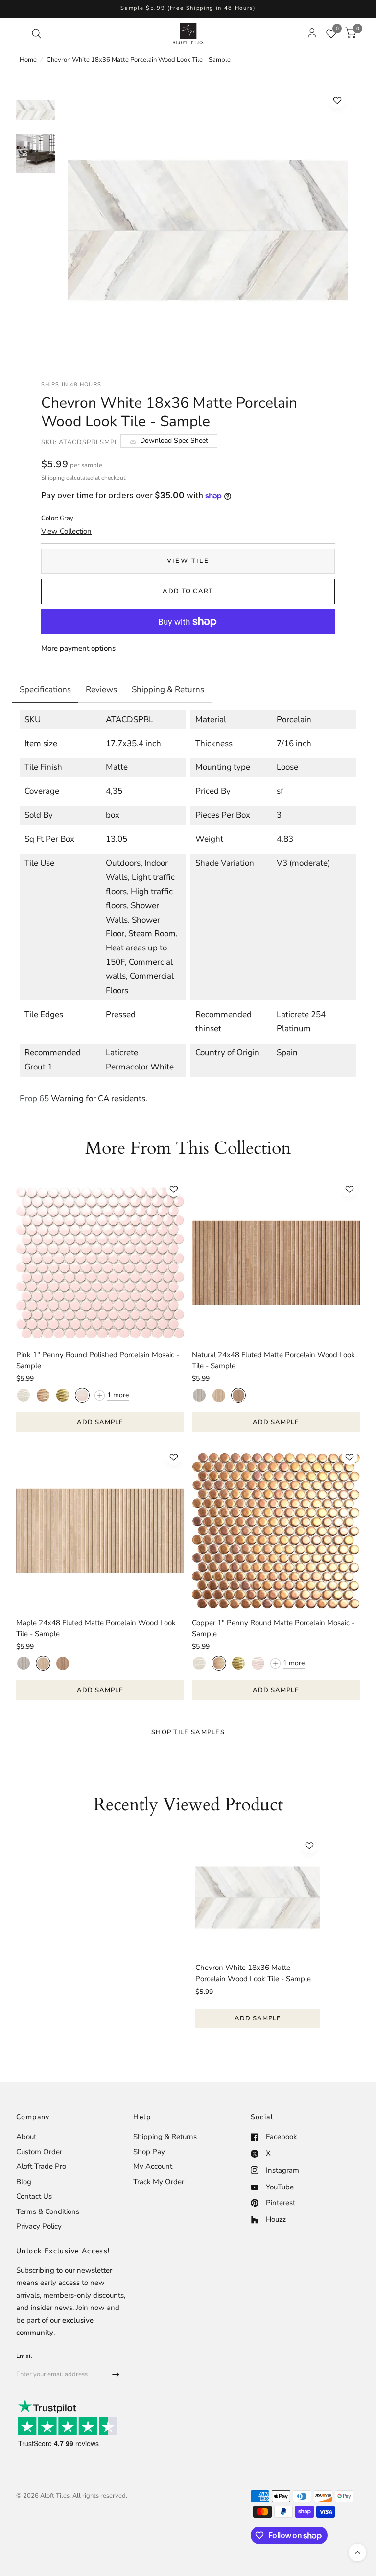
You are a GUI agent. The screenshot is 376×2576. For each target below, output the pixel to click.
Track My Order (159, 2182)
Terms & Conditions (48, 2211)
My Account (153, 2166)
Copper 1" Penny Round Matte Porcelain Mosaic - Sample (273, 1628)
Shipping (53, 478)
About (26, 2137)
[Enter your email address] (116, 2375)
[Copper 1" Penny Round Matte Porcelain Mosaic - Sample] (276, 1531)
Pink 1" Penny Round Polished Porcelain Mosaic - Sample (98, 1360)
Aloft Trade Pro (41, 2166)
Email (24, 2356)
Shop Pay (149, 2152)
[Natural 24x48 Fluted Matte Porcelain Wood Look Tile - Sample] (276, 1263)
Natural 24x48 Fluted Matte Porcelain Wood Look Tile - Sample (273, 1360)
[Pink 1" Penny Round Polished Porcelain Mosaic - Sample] (100, 1263)
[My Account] (312, 33)
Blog (24, 2182)
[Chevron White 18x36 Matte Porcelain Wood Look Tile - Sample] (258, 1897)
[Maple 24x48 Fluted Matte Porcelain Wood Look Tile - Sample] (100, 1531)
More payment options (78, 648)
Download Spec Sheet (174, 441)
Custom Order (39, 2152)
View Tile (188, 561)
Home (28, 60)
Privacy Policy (39, 2226)
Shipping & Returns (165, 2137)
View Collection (66, 531)
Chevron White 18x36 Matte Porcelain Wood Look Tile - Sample (253, 1973)
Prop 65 (34, 1099)
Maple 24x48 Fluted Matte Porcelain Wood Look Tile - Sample (96, 1628)
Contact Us (34, 2196)
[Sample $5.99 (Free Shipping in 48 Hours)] (188, 9)
